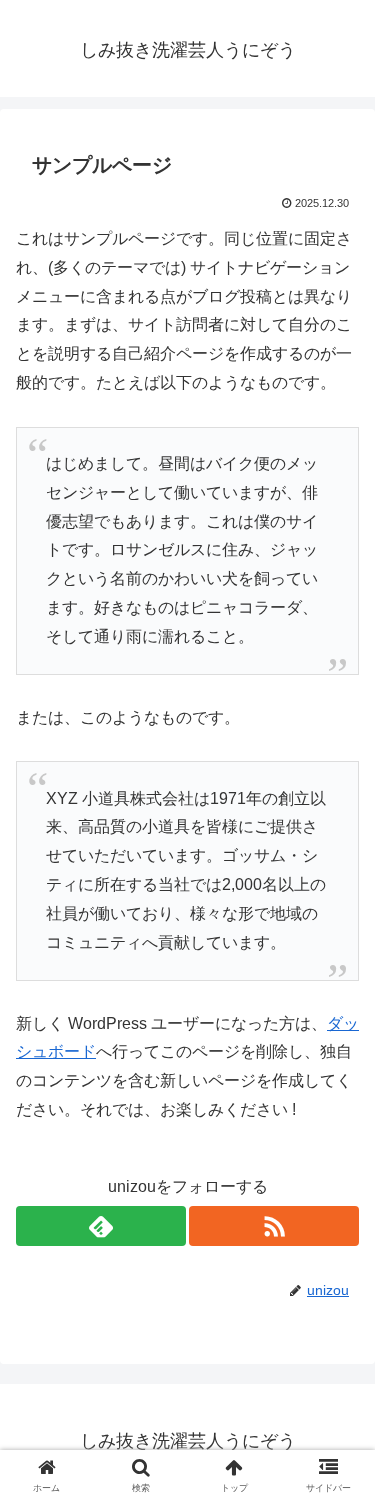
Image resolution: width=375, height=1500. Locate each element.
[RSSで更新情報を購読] (274, 1226)
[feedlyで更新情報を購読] (101, 1226)
